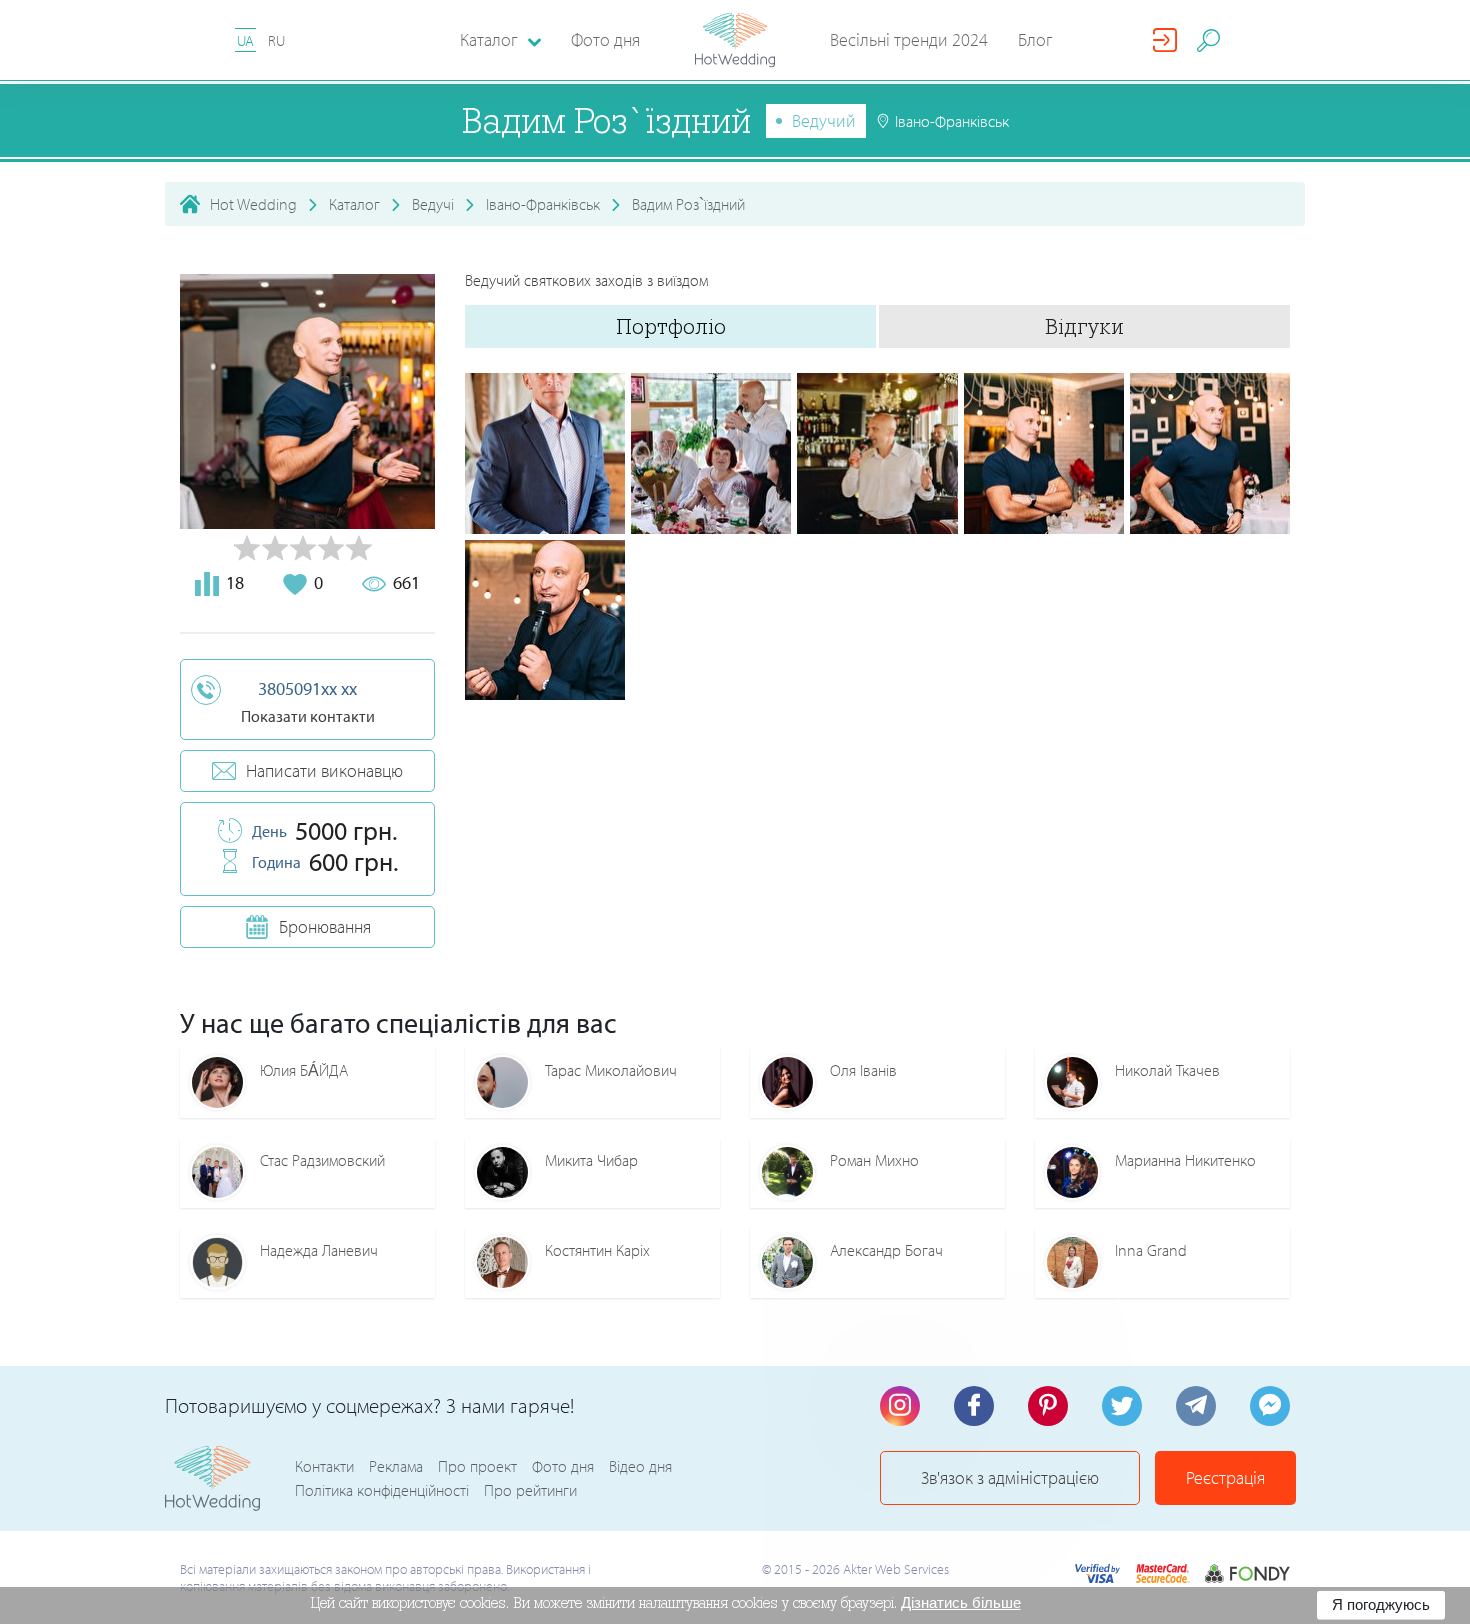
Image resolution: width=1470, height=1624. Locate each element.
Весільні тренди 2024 (909, 39)
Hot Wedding (253, 204)
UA (245, 40)
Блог (1035, 39)
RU (276, 40)
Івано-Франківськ (543, 204)
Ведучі (433, 204)
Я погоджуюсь (1381, 1604)
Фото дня (605, 39)
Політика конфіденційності (382, 1490)
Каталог (354, 204)
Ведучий (824, 120)
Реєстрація (1225, 1477)
